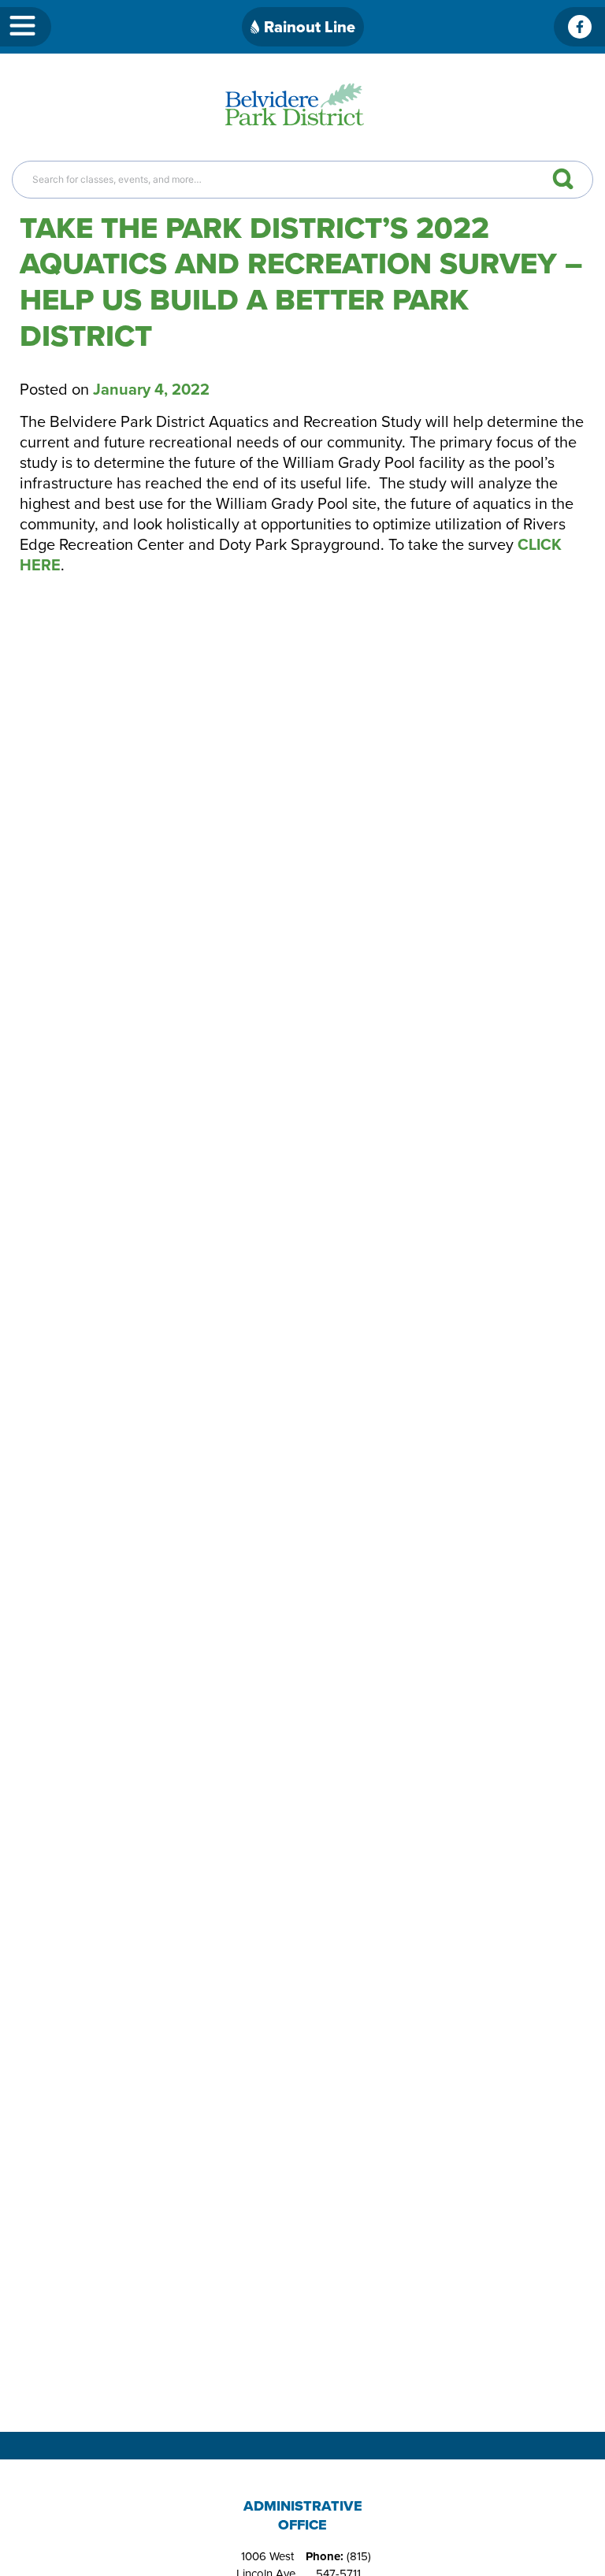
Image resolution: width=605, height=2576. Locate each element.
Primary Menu (26, 27)
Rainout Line (310, 27)
